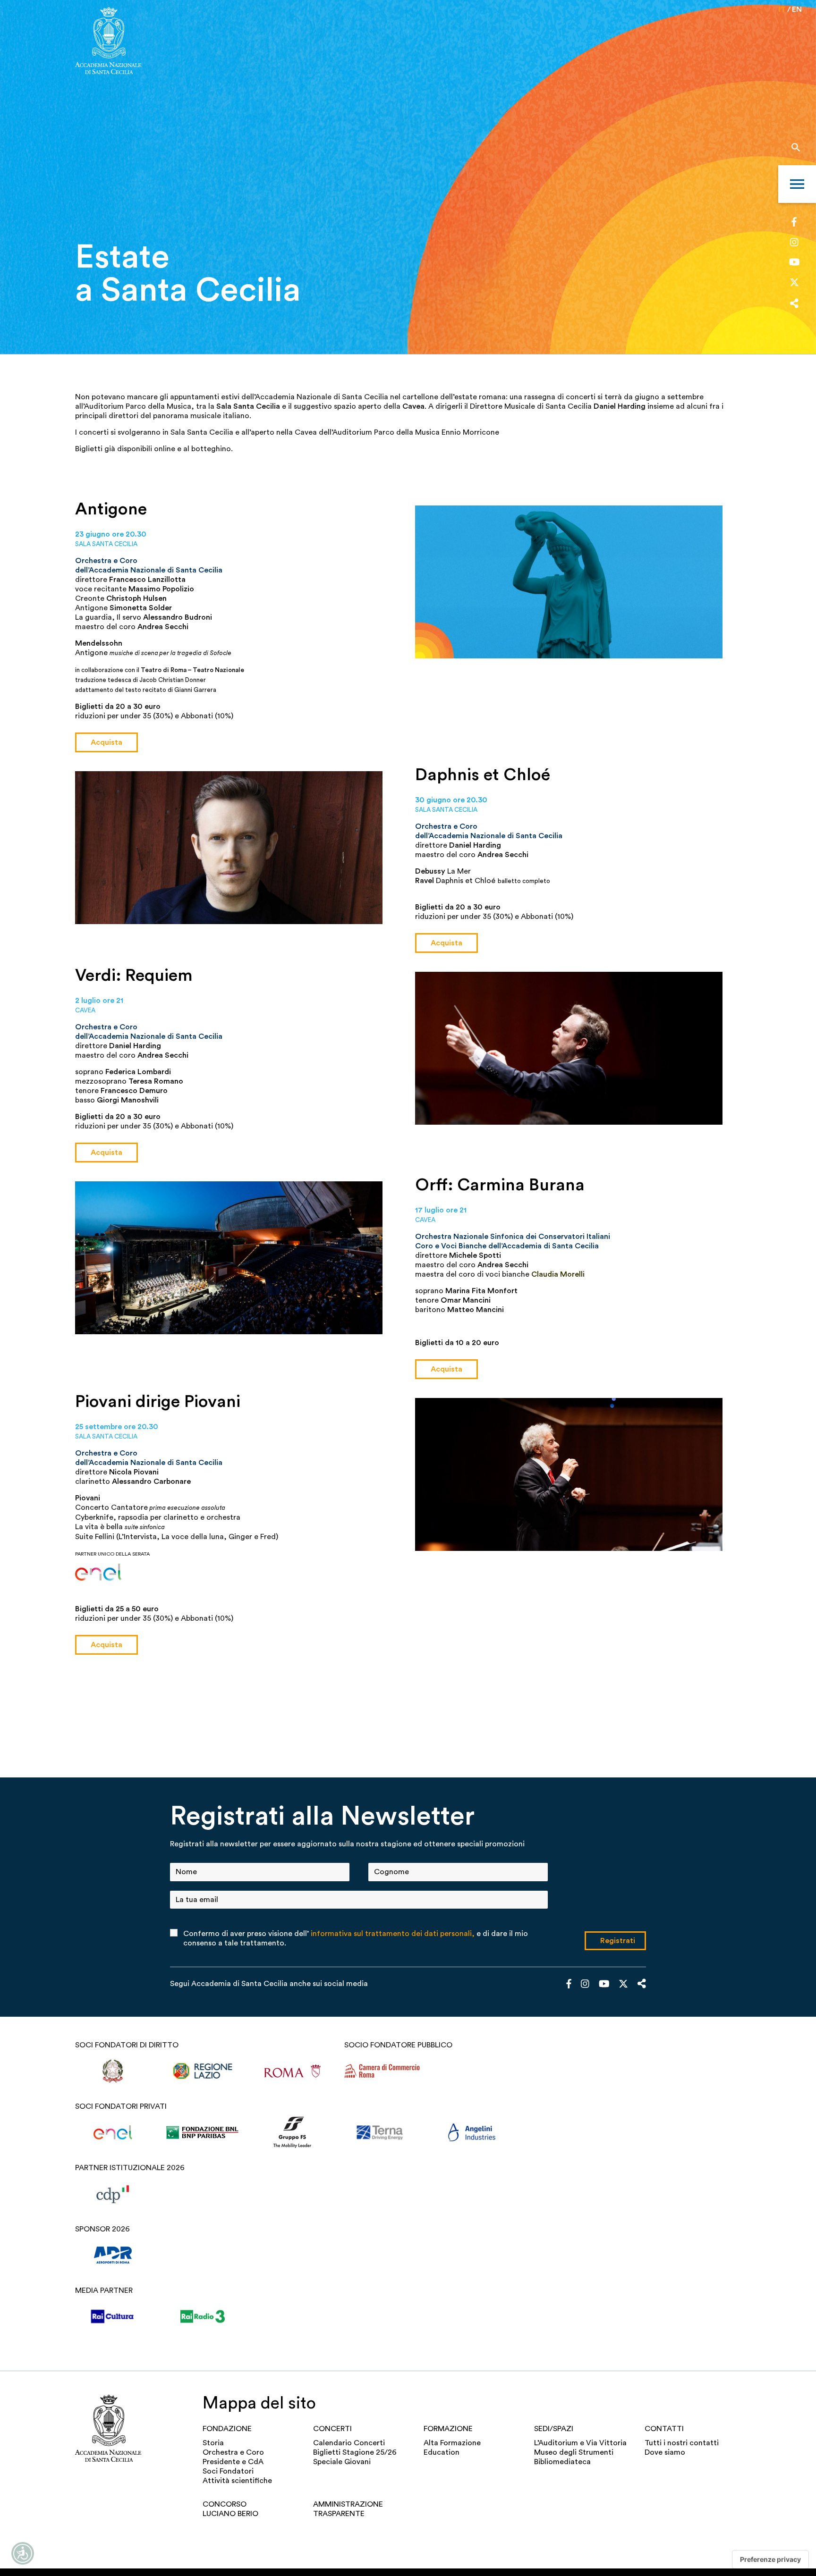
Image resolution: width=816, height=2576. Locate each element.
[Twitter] (794, 285)
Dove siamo (665, 2452)
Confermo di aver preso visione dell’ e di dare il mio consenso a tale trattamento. (356, 1938)
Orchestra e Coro (233, 2452)
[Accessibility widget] (23, 2553)
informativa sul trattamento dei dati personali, (393, 1934)
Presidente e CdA (233, 2462)
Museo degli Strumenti (574, 2452)
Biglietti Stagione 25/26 (355, 2452)
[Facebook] (794, 223)
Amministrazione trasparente (348, 2509)
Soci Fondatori (228, 2471)
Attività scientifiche (237, 2481)
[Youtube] (795, 263)
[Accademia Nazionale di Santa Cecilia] (108, 42)
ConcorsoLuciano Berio (230, 2509)
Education (442, 2452)
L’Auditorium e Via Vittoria (580, 2443)
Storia (213, 2443)
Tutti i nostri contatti (682, 2443)
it (782, 9)
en (797, 9)
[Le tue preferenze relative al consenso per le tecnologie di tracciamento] (770, 2559)
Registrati (618, 1941)
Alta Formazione (452, 2443)
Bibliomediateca (562, 2462)
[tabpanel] (408, 177)
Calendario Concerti (349, 2443)
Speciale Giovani (342, 2462)
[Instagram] (794, 243)
